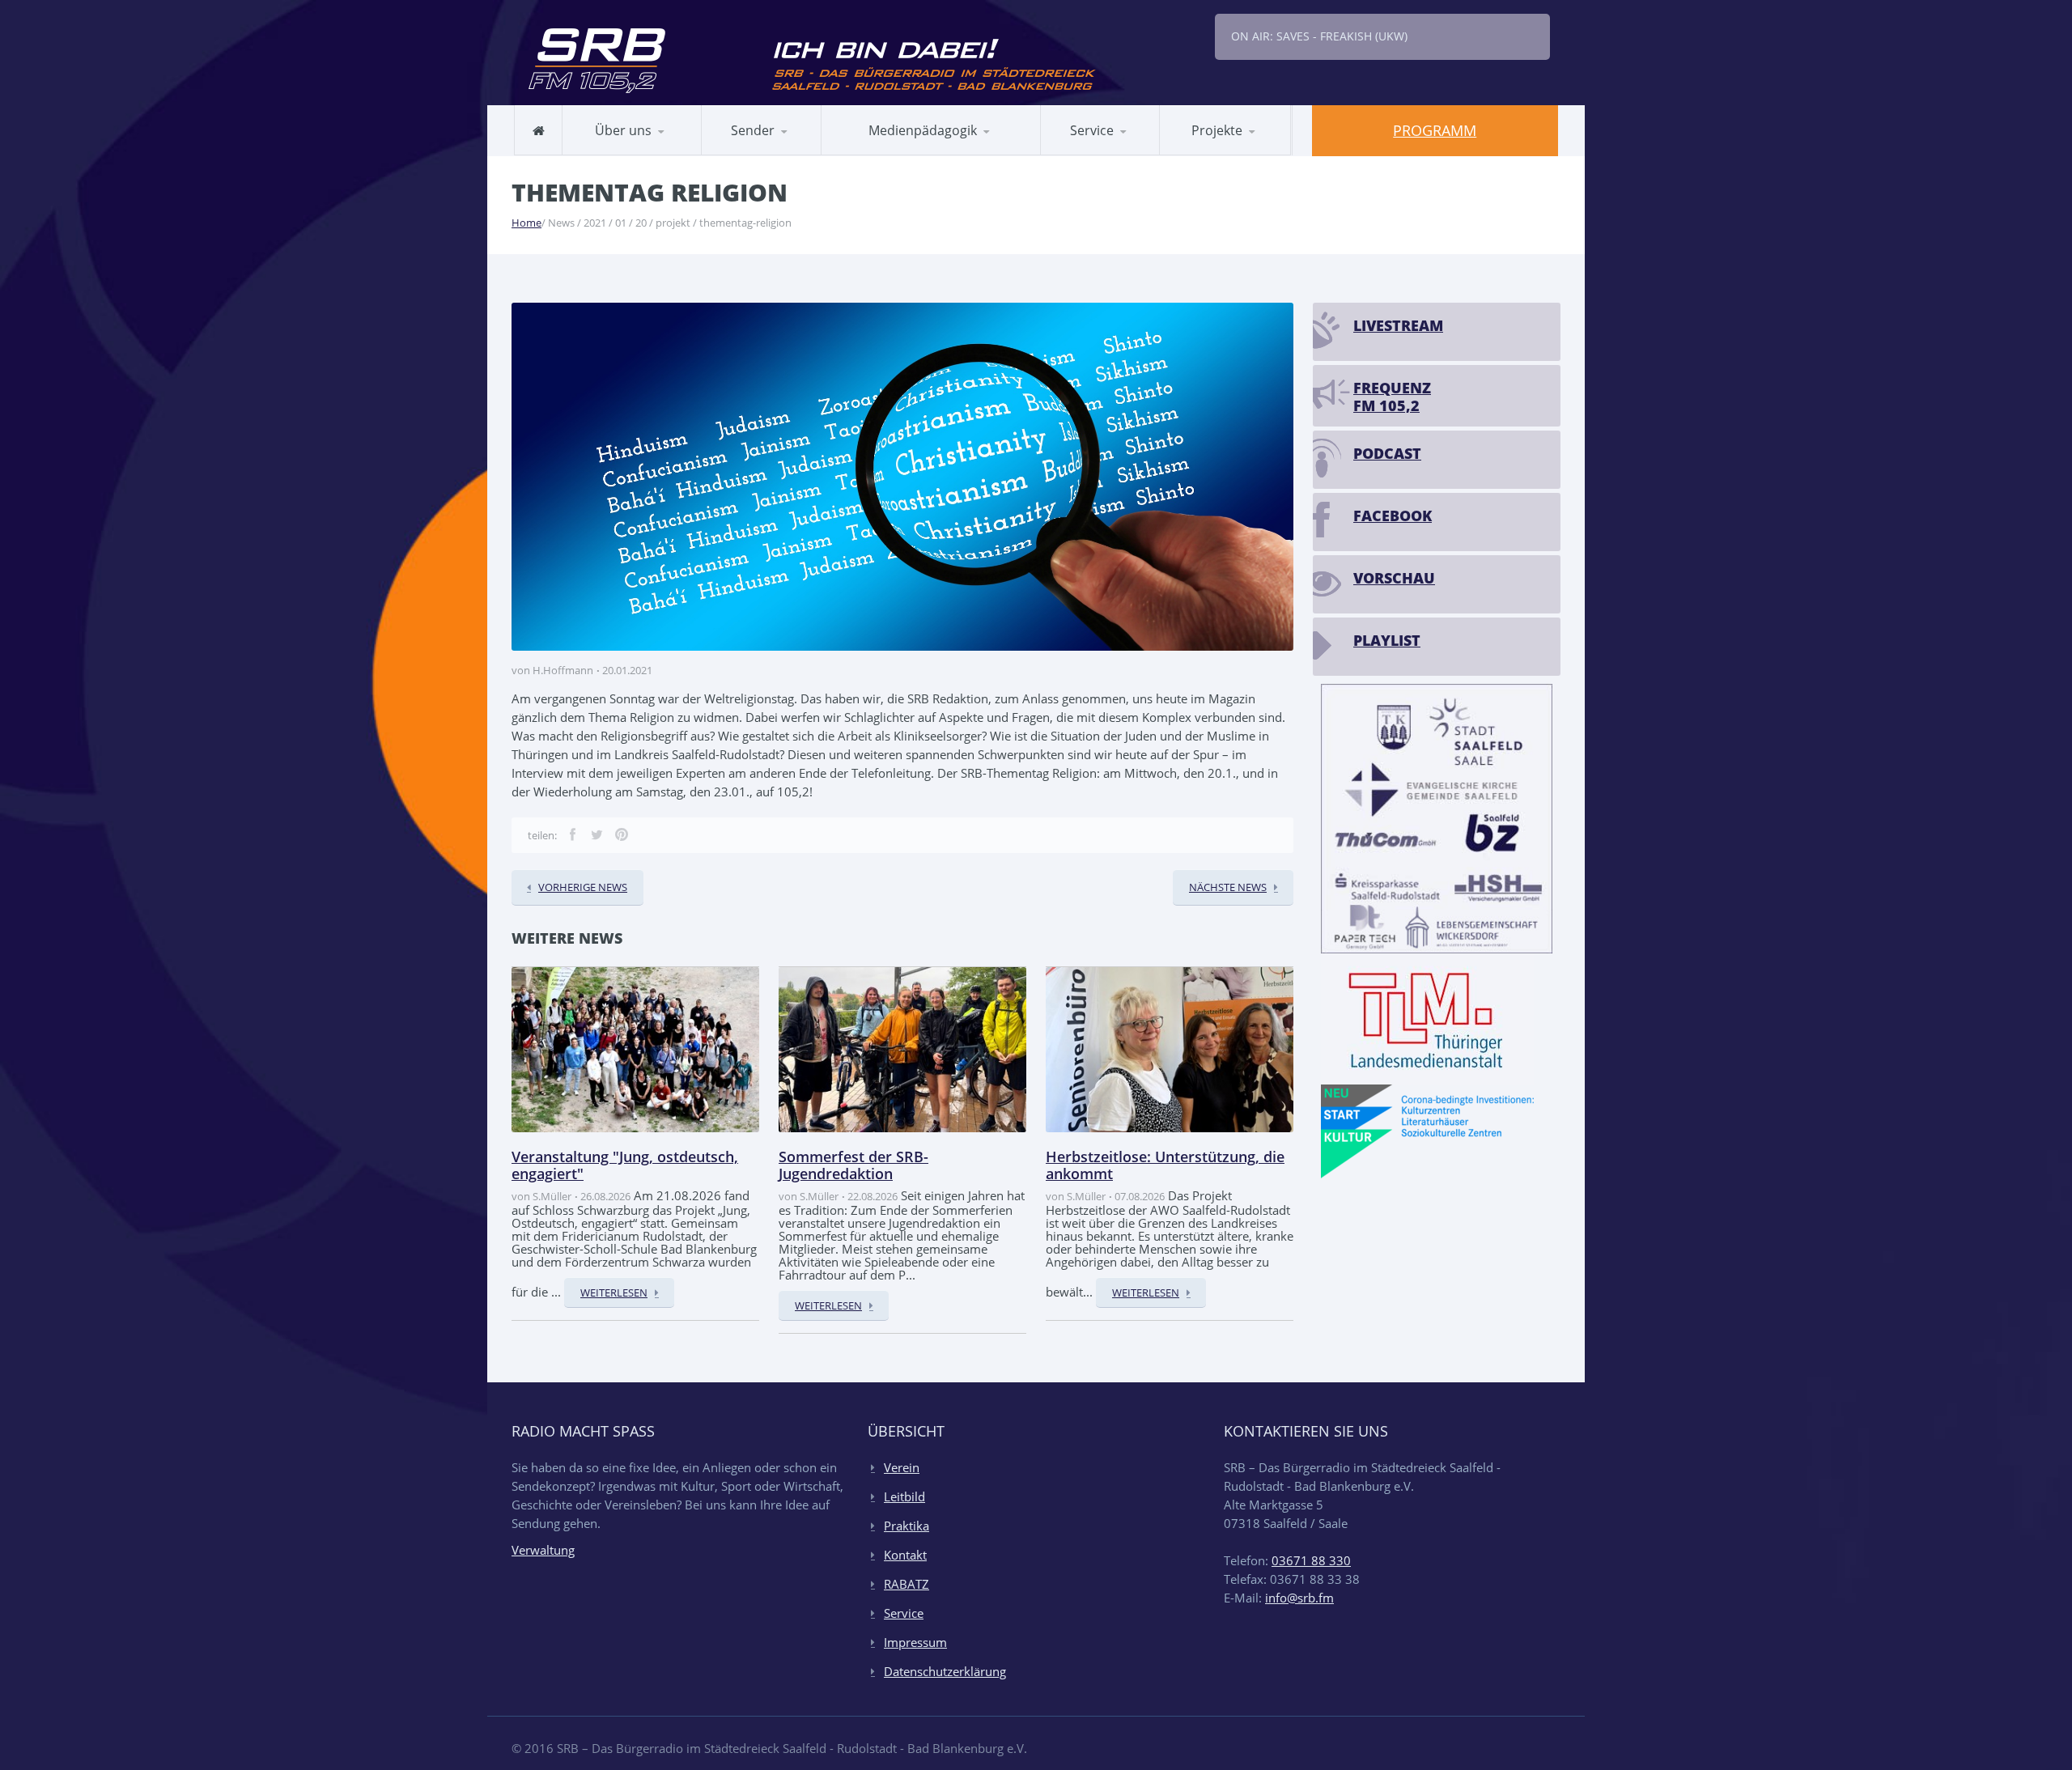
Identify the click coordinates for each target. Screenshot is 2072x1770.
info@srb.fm (1299, 1598)
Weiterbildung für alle (1117, 154)
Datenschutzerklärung (945, 1671)
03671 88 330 (1311, 1560)
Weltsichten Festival (1244, 152)
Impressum (915, 1642)
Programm (1435, 130)
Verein (902, 1467)
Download (1116, 152)
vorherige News (583, 887)
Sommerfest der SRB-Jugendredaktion (853, 1165)
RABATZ (862, 154)
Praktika (906, 1526)
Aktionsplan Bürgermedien (914, 152)
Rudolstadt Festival (1229, 154)
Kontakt (905, 1555)
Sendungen (749, 154)
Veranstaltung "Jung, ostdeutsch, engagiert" (625, 1165)
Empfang (790, 152)
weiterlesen (614, 1292)
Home (526, 223)
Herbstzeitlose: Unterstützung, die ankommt (1165, 1165)
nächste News (1228, 887)
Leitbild (600, 154)
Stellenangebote (624, 152)
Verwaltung (543, 1550)
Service (904, 1613)
